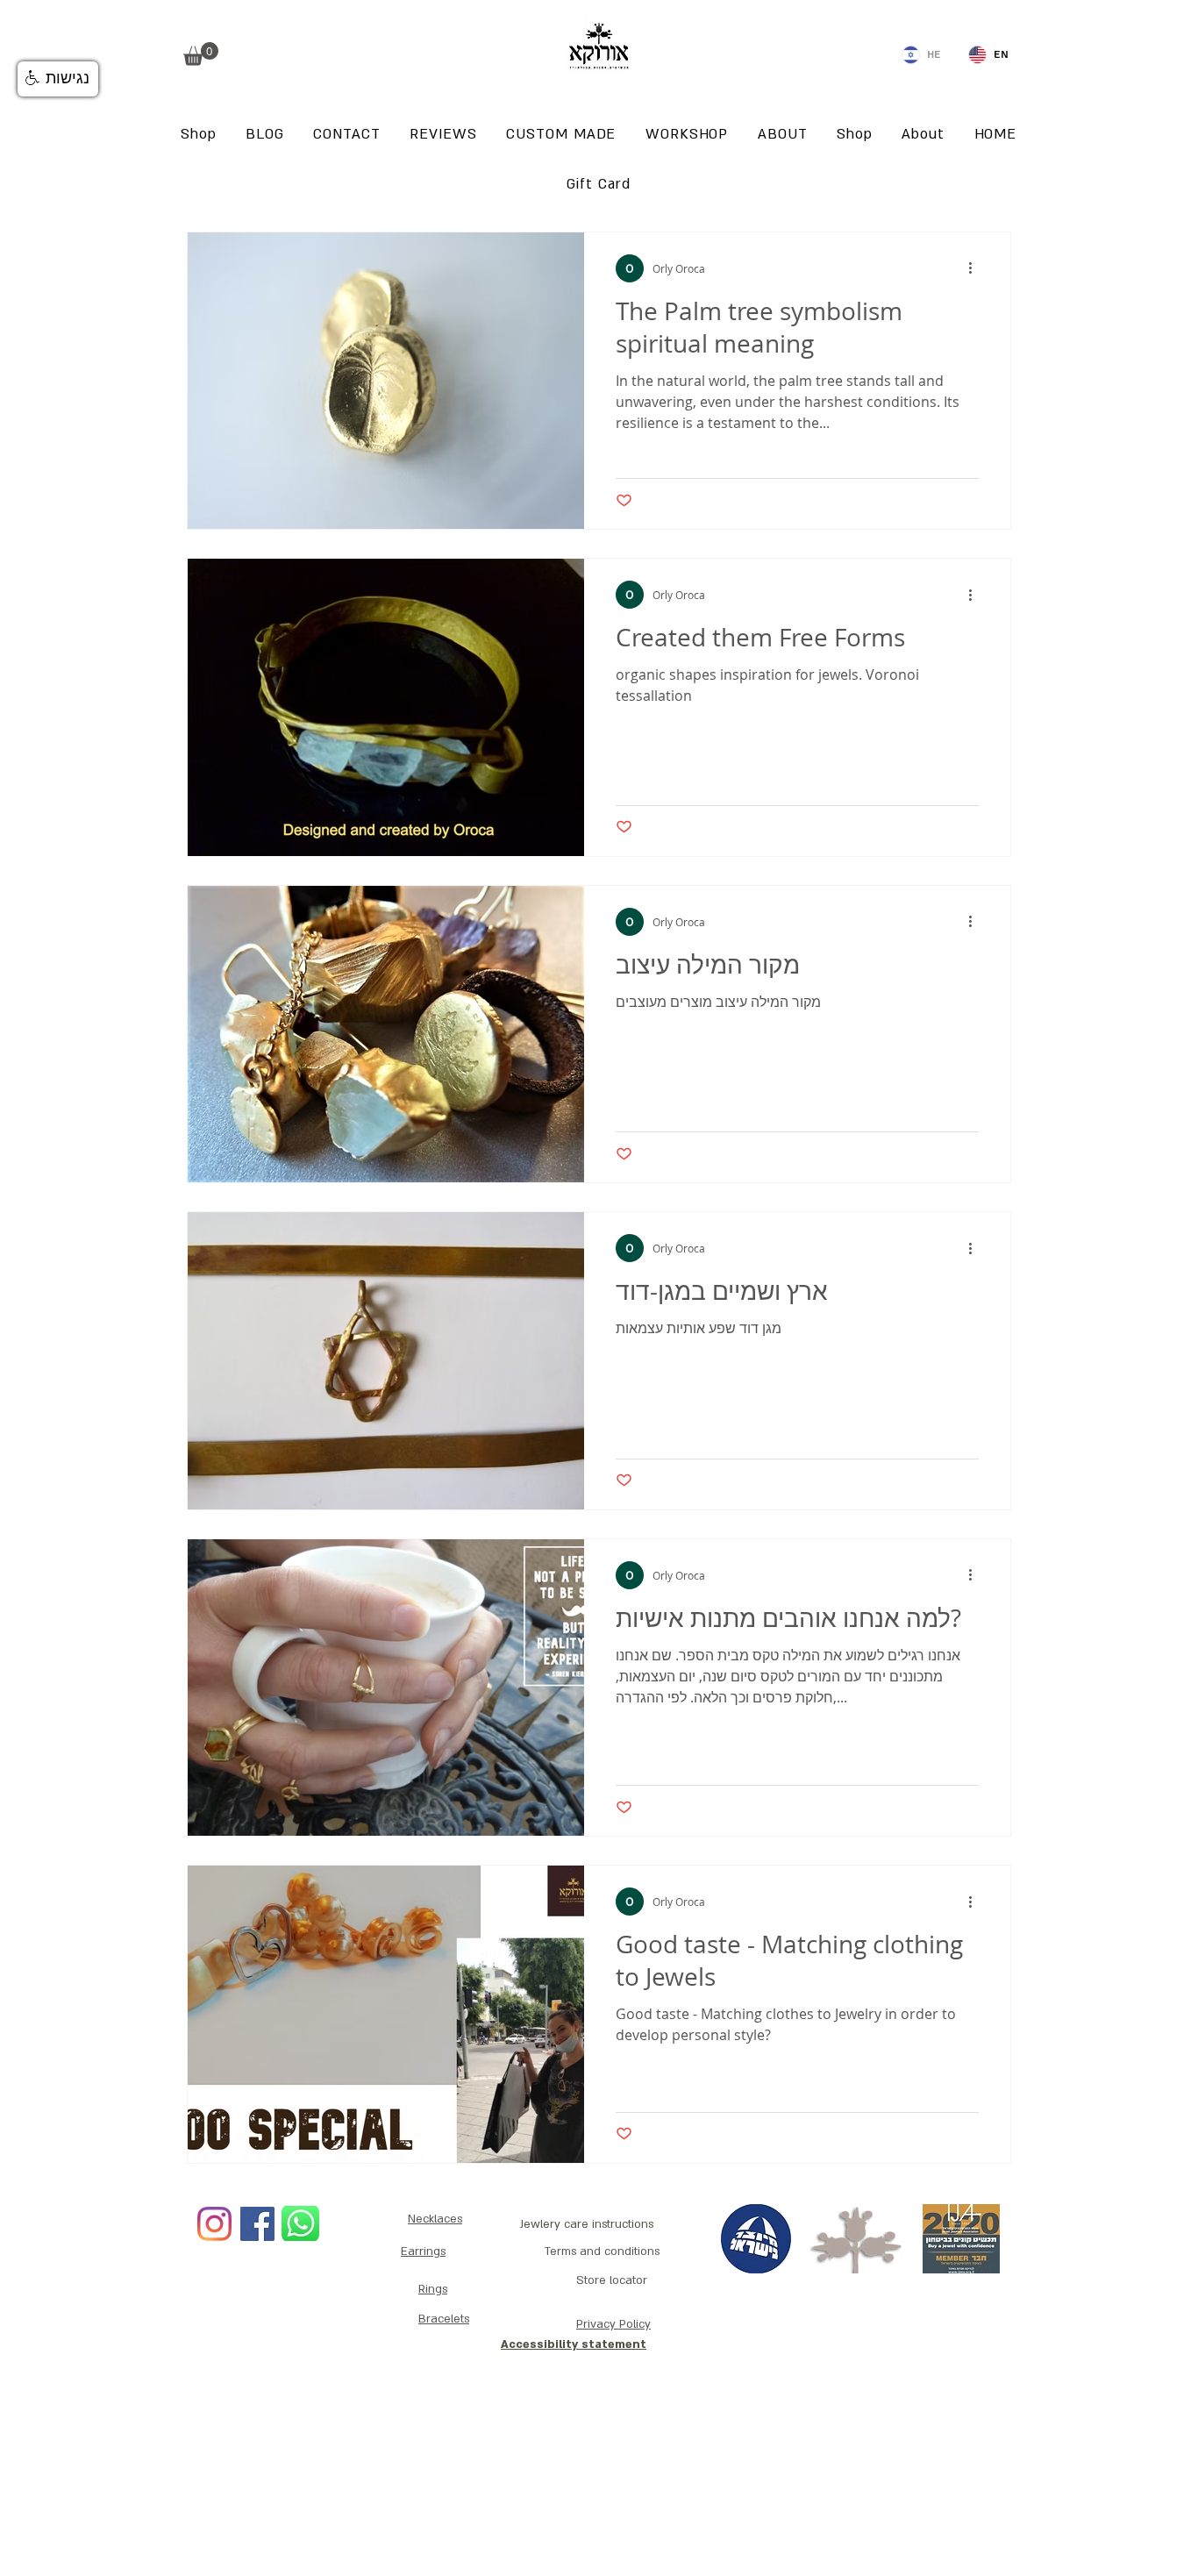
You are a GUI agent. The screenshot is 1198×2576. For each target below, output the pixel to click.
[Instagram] (214, 2224)
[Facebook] (257, 2224)
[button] (201, 54)
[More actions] (976, 268)
